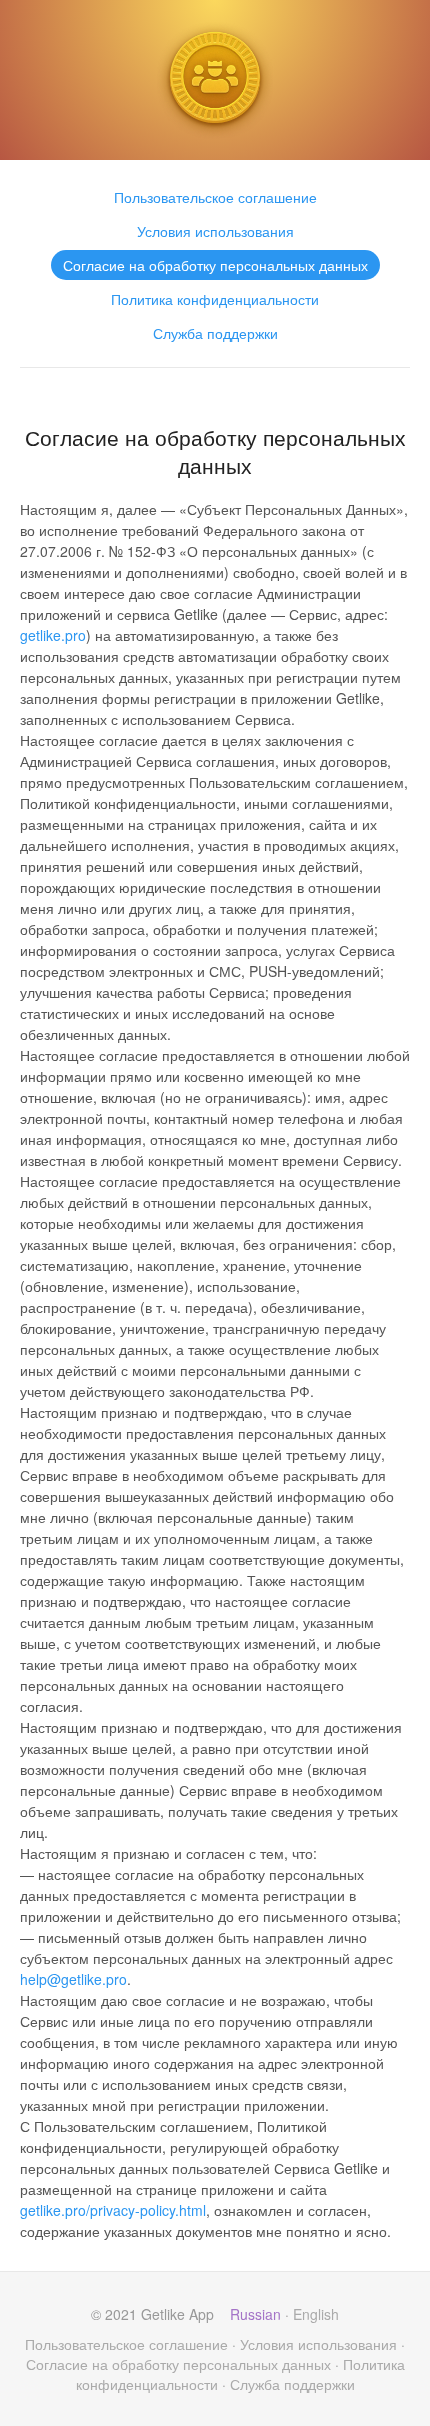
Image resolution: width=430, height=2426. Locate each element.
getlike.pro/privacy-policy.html (113, 2210)
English (316, 2314)
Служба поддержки (215, 333)
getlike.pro (53, 635)
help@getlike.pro (73, 1979)
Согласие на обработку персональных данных (215, 265)
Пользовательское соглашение (215, 197)
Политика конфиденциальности (215, 299)
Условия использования (215, 231)
